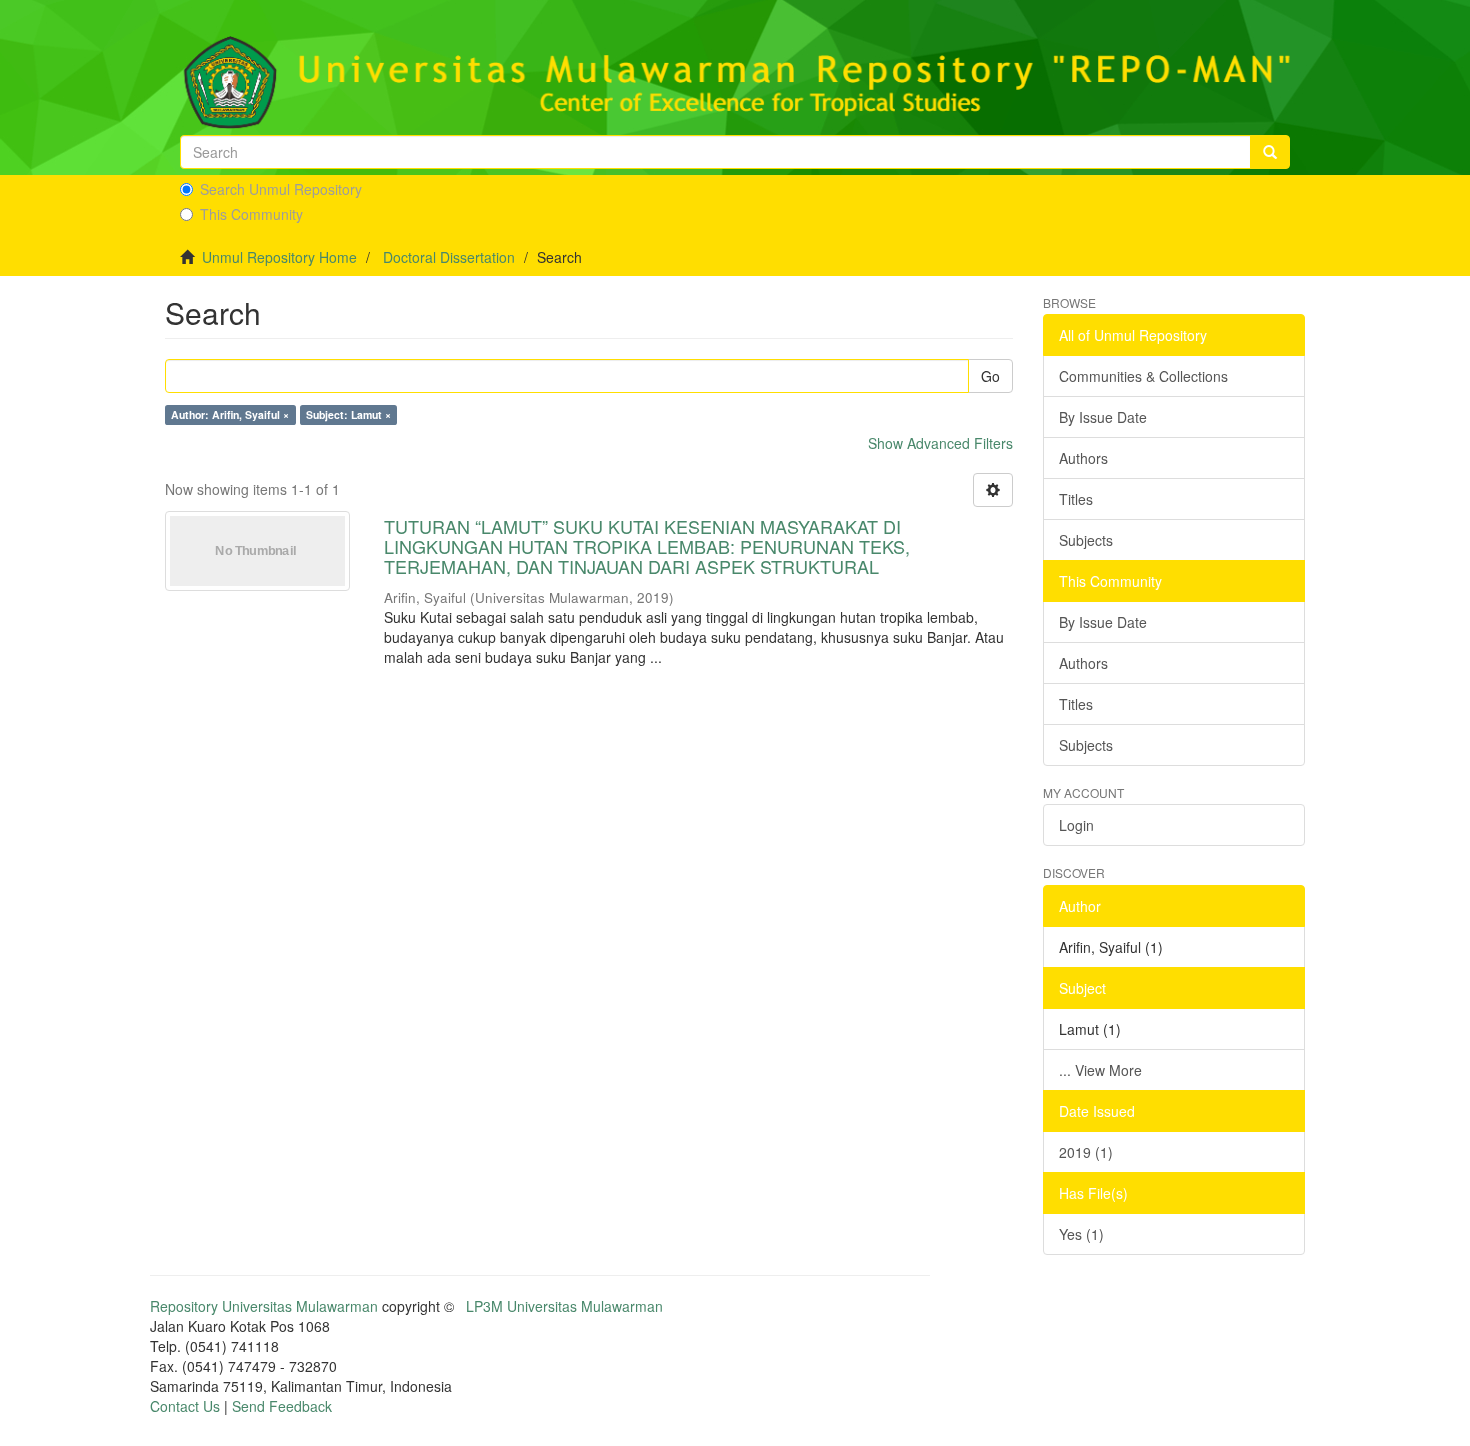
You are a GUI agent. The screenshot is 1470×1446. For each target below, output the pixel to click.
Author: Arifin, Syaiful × (230, 414)
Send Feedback (282, 1406)
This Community (251, 214)
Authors (1083, 458)
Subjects (1086, 540)
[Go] (1270, 152)
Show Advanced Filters (940, 443)
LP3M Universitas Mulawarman (564, 1306)
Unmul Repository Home (279, 257)
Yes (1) (1081, 1234)
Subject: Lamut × (348, 414)
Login (1076, 825)
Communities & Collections (1143, 376)
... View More (1100, 1070)
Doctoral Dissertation (449, 257)
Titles (1076, 499)
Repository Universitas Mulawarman (264, 1306)
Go (990, 376)
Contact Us (185, 1406)
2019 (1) (1086, 1152)
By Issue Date (1103, 417)
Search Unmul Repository (281, 189)
